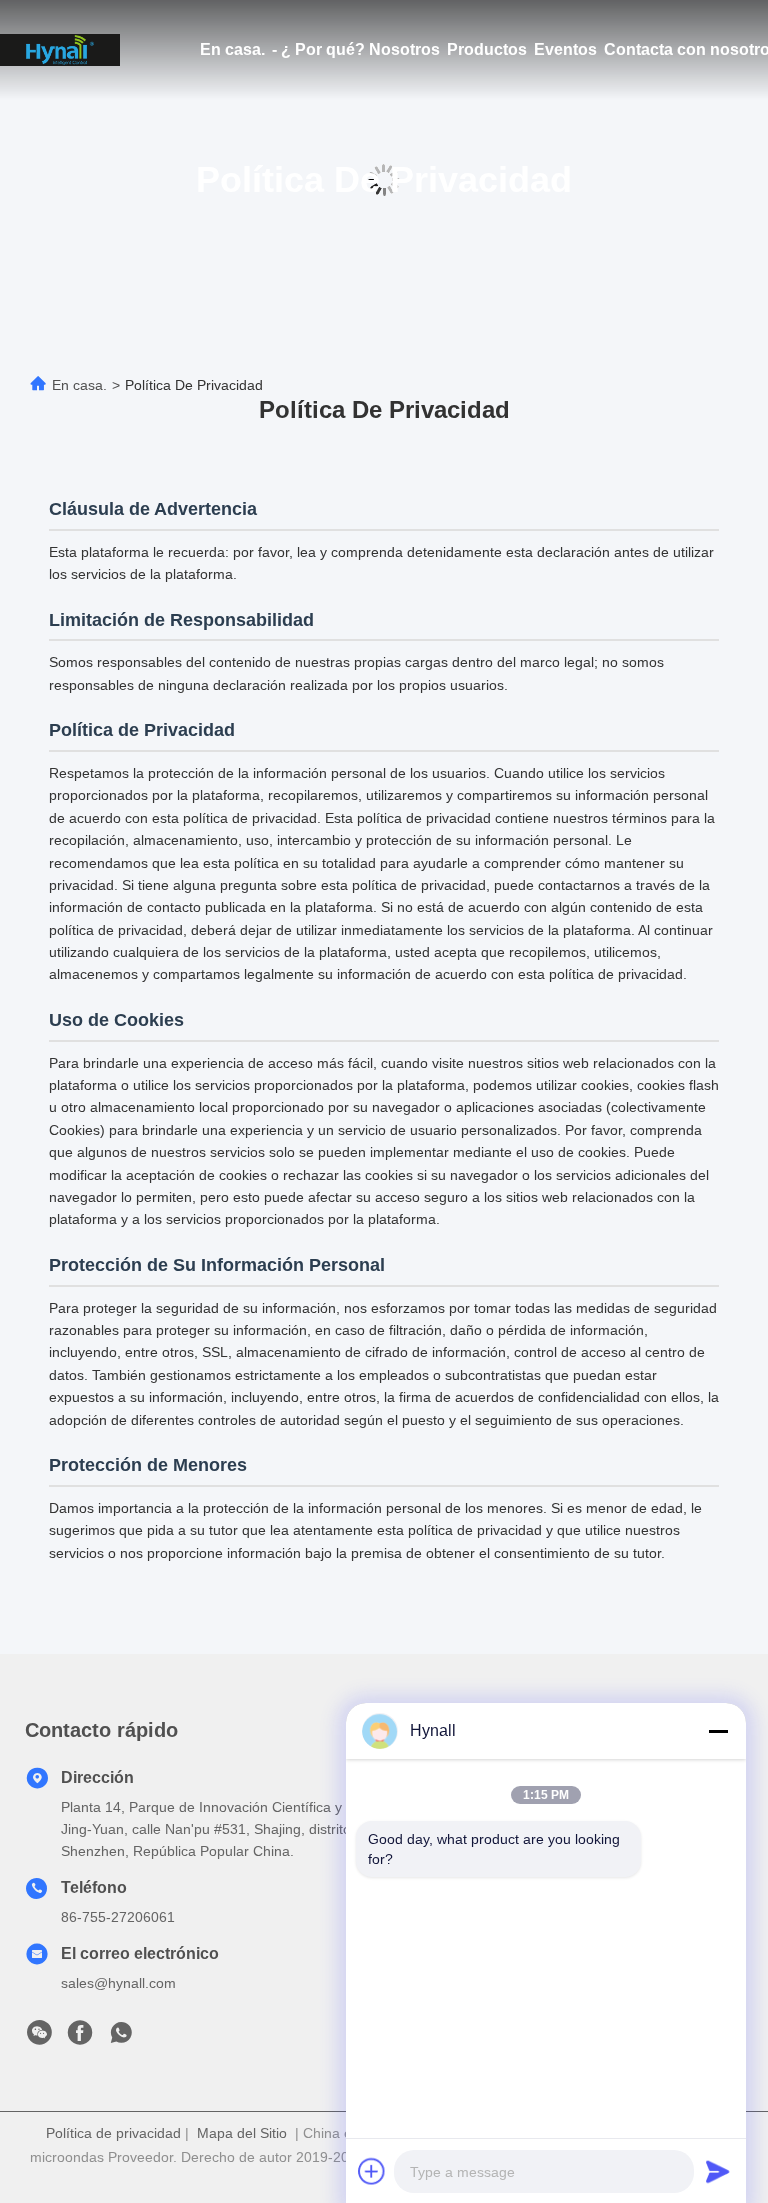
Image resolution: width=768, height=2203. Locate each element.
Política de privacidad (113, 2133)
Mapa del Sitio (242, 2133)
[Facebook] (80, 2038)
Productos (487, 49)
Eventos (565, 49)
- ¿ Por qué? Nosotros (356, 49)
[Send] (718, 2171)
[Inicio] (60, 50)
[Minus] (718, 1731)
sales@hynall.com (118, 1983)
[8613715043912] (121, 2038)
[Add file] (372, 2171)
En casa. (232, 49)
